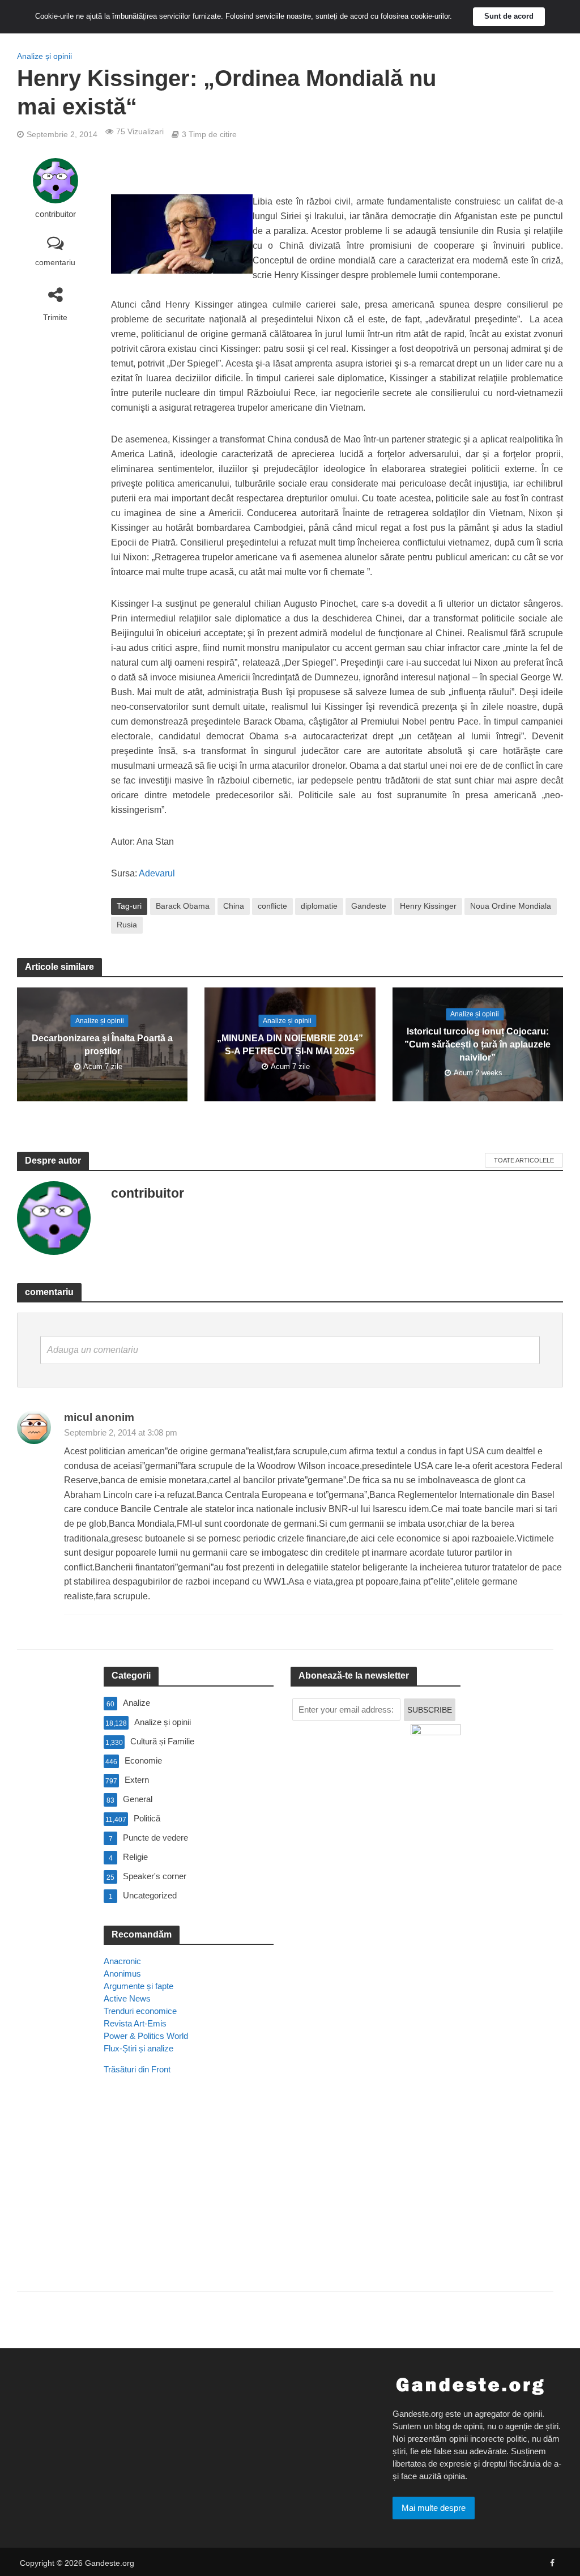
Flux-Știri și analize (138, 2048)
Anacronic (122, 1961)
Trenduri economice (140, 2011)
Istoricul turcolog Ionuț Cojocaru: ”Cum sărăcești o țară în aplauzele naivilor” (477, 1044)
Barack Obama (183, 906)
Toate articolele (524, 1160)
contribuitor (56, 214)
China (234, 906)
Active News (127, 1998)
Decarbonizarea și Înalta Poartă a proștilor (102, 1045)
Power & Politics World (146, 2036)
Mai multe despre (434, 2508)
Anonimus (122, 1973)
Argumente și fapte (138, 1986)
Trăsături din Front (137, 2069)
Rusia (127, 925)
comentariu (55, 262)
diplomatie (319, 906)
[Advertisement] (189, 2199)
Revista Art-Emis (135, 2023)
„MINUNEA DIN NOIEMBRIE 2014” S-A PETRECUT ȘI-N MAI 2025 (290, 1045)
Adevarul (157, 873)
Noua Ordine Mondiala (511, 906)
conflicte (272, 906)
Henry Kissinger (428, 906)
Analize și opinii (44, 56)
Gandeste (369, 906)
